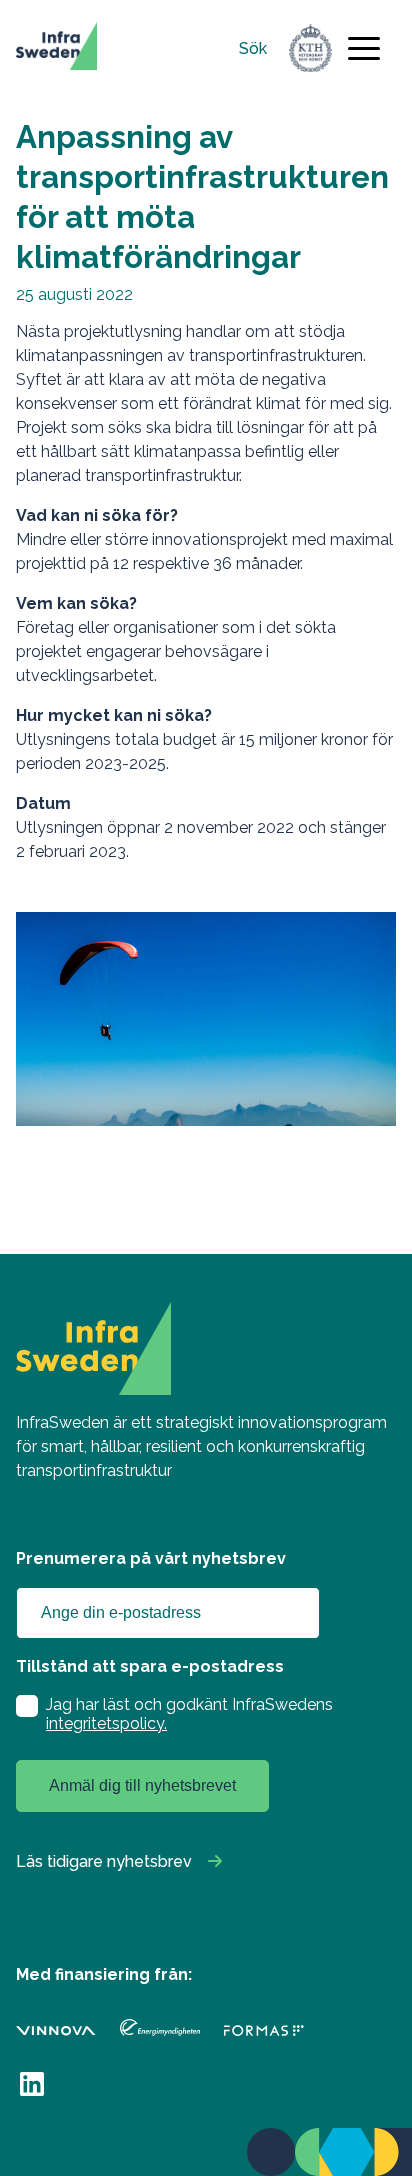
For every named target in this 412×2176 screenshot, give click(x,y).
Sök (253, 48)
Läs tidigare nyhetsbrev (104, 1861)
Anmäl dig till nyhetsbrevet (142, 1785)
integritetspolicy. (106, 1723)
